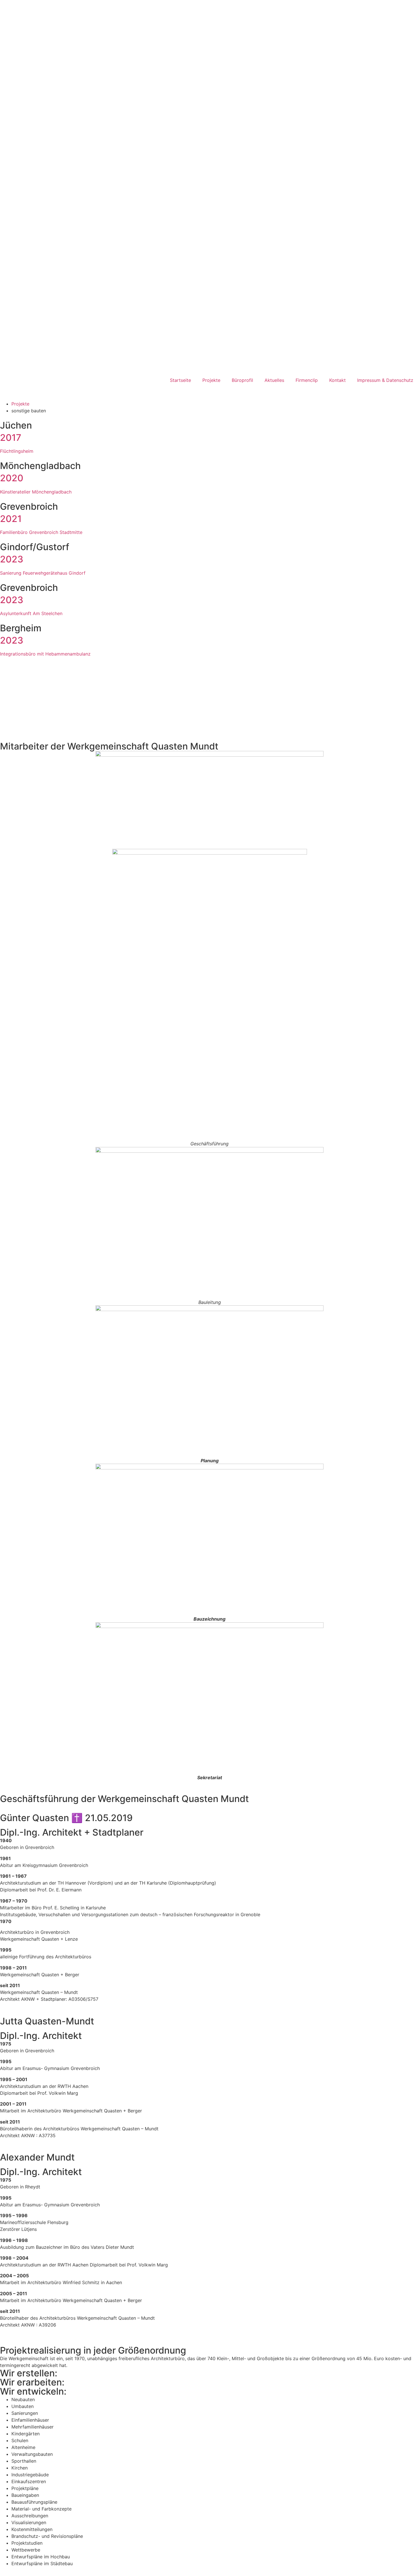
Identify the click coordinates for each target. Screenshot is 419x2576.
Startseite (180, 380)
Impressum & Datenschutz (385, 380)
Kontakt (337, 380)
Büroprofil (242, 380)
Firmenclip (307, 380)
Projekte (211, 380)
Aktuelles (274, 380)
